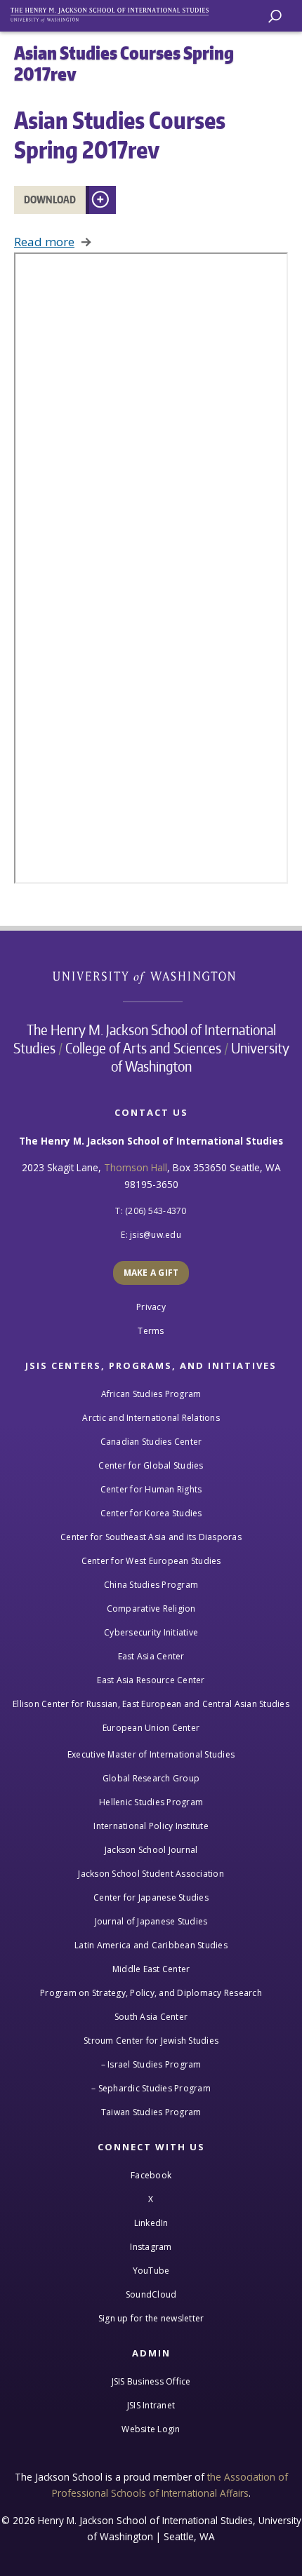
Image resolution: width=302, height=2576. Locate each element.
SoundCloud (151, 2294)
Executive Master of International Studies (151, 1754)
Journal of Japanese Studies (151, 1921)
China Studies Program (151, 1585)
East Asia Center (151, 1656)
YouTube (151, 2271)
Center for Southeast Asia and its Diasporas (151, 1537)
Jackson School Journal (151, 1850)
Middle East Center (151, 1969)
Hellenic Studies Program (151, 1802)
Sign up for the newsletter (151, 2318)
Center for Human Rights (151, 1489)
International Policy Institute (151, 1826)
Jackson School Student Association (151, 1874)
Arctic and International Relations (151, 1418)
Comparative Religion (151, 1609)
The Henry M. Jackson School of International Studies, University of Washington (116, 12)
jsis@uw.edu (156, 1235)
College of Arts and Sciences (143, 1048)
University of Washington (151, 976)
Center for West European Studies (151, 1561)
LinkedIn (151, 2223)
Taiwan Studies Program (151, 2112)
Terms (151, 1331)
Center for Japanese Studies (151, 1897)
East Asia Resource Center (151, 1680)
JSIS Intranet (151, 2405)
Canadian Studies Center (151, 1442)
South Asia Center (151, 2017)
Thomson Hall (136, 1167)
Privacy (151, 1307)
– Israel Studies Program (151, 2064)
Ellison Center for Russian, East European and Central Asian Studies (151, 1704)
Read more (44, 242)
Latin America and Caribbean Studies (151, 1945)
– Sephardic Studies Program (151, 2088)
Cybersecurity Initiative (151, 1632)
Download (50, 200)
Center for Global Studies (151, 1465)
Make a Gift (151, 1273)
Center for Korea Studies (151, 1513)
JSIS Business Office (151, 2381)
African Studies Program (151, 1394)
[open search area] (275, 16)
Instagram (151, 2247)
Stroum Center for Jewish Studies (151, 2041)
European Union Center (151, 1728)
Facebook (151, 2175)
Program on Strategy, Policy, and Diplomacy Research (151, 1993)
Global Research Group (151, 1778)
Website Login (151, 2429)
